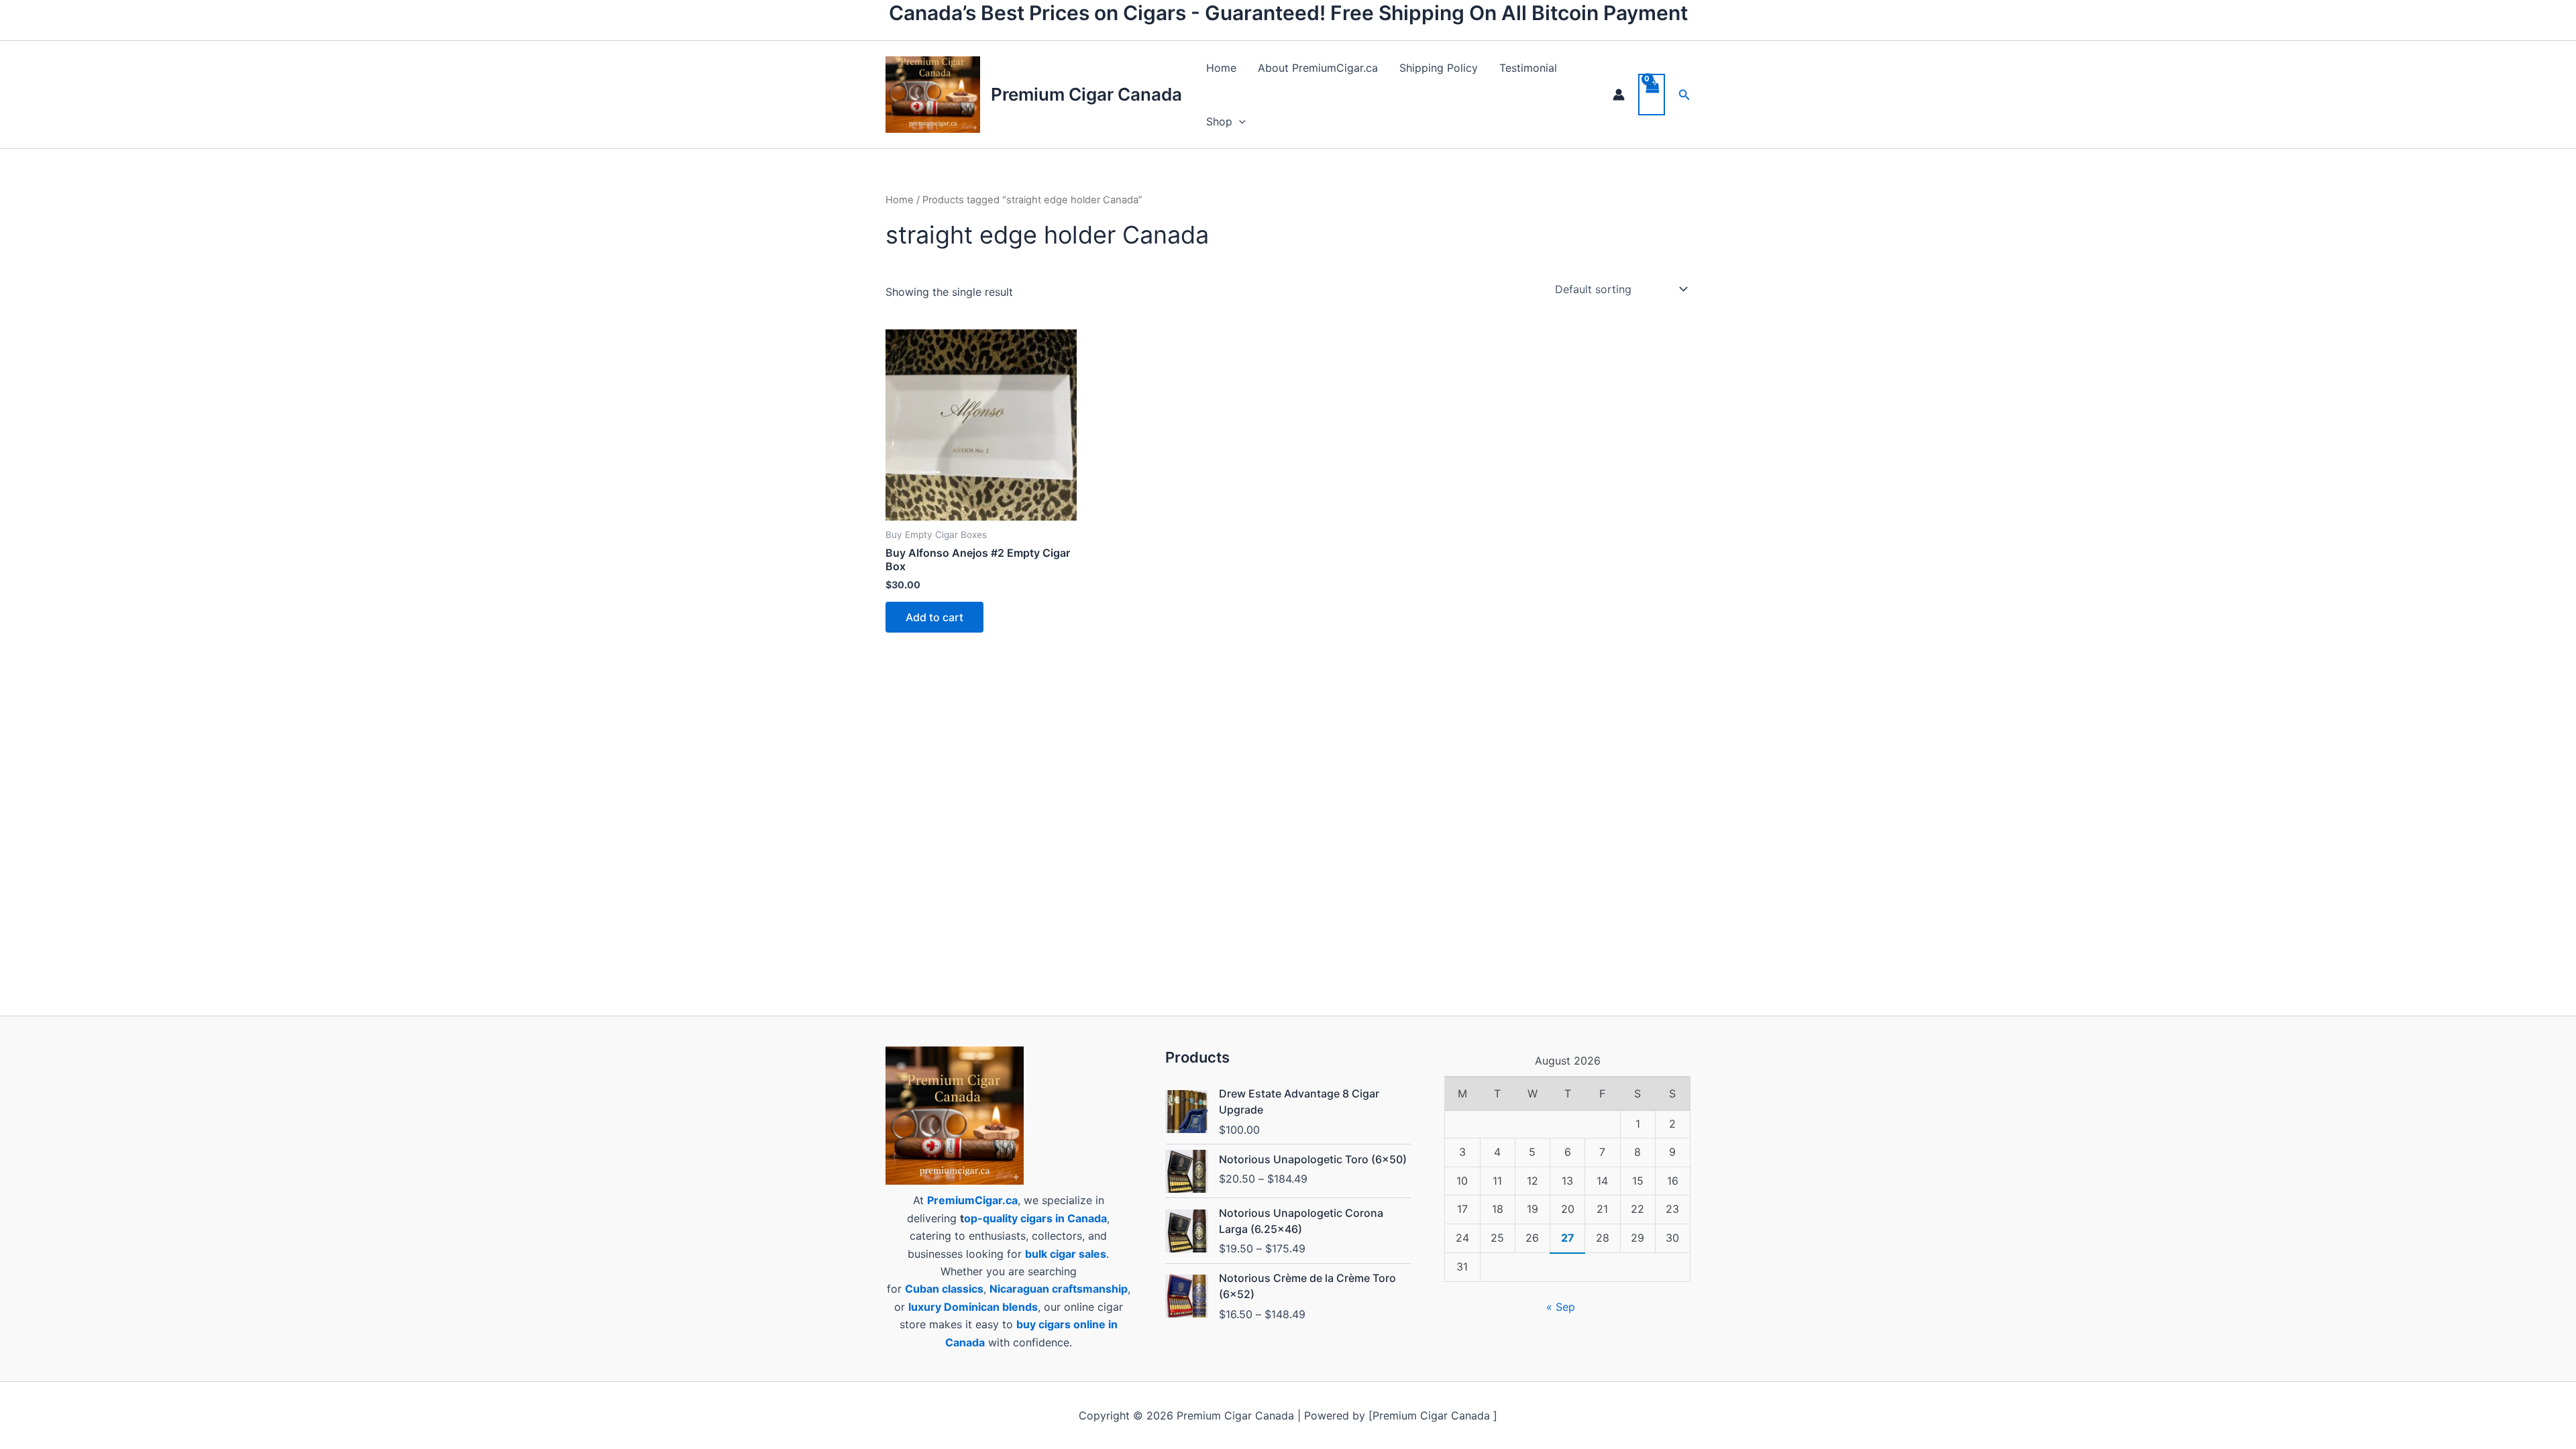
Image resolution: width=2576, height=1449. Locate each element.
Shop (1219, 121)
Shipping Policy (1439, 68)
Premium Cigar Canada (1086, 94)
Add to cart (934, 617)
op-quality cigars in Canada (1035, 1218)
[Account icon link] (1619, 95)
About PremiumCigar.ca (1318, 68)
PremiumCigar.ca (972, 1200)
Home (1221, 68)
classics (963, 1289)
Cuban (922, 1289)
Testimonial (1528, 68)
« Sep (1561, 1307)
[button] (1239, 121)
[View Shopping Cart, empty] (1652, 95)
